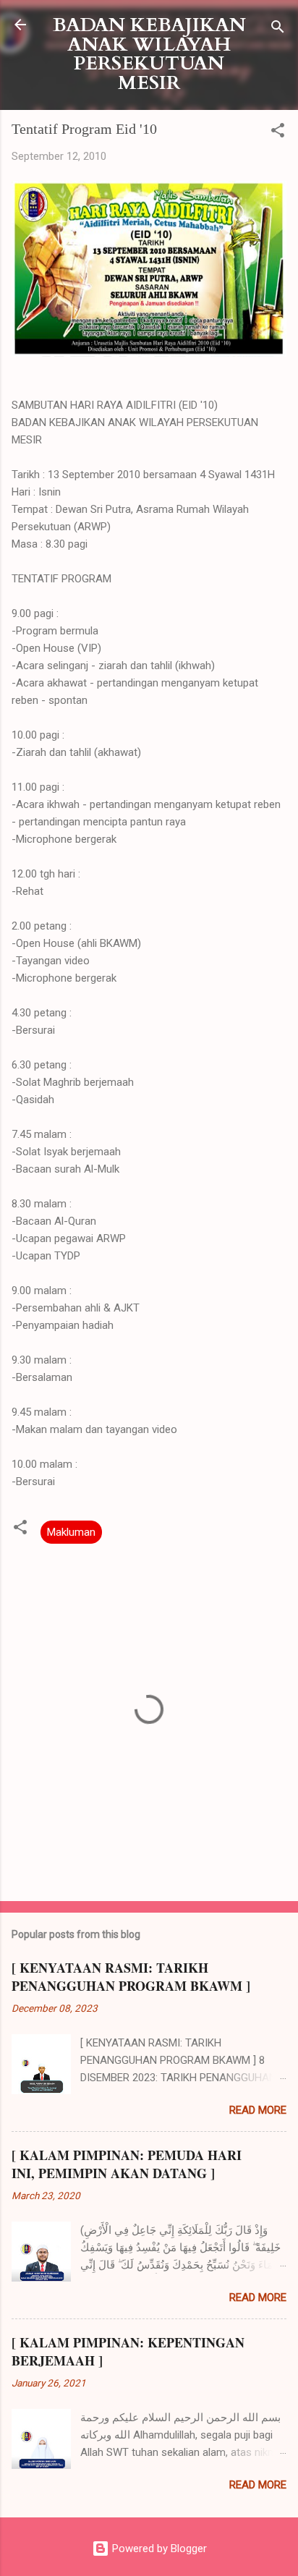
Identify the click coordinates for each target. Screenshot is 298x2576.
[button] (278, 133)
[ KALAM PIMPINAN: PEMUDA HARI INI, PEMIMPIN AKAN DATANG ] (127, 2164)
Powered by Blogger (158, 2549)
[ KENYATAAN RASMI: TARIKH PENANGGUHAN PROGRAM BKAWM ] (131, 1977)
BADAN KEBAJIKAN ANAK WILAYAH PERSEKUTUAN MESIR (149, 54)
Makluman (71, 1532)
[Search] (278, 29)
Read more (258, 2110)
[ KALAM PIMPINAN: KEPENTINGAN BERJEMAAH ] (128, 2351)
